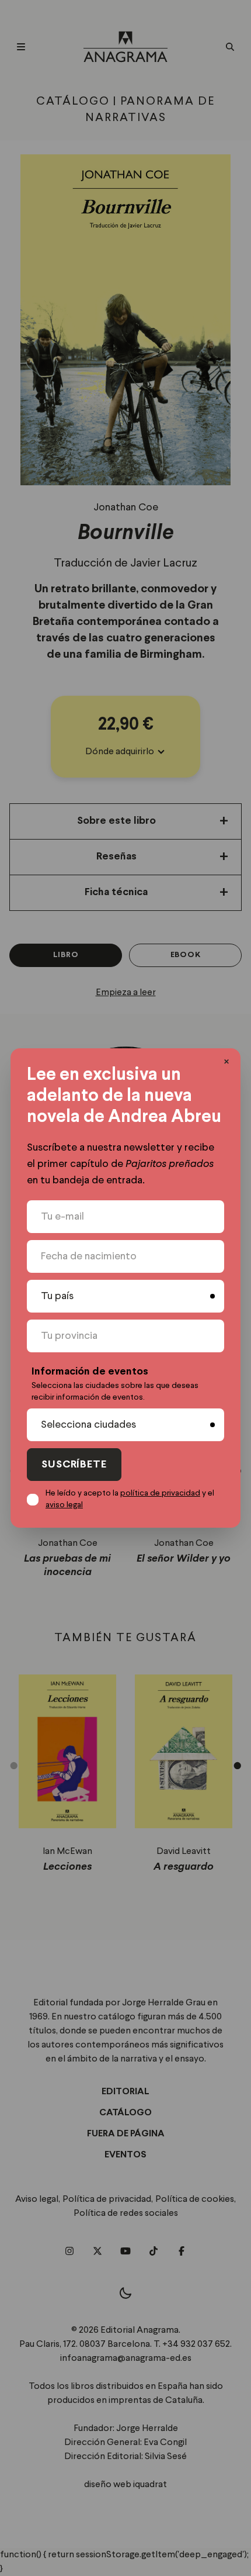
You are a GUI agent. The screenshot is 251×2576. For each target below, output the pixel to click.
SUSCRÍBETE (74, 1465)
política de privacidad (160, 1493)
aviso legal (64, 1505)
